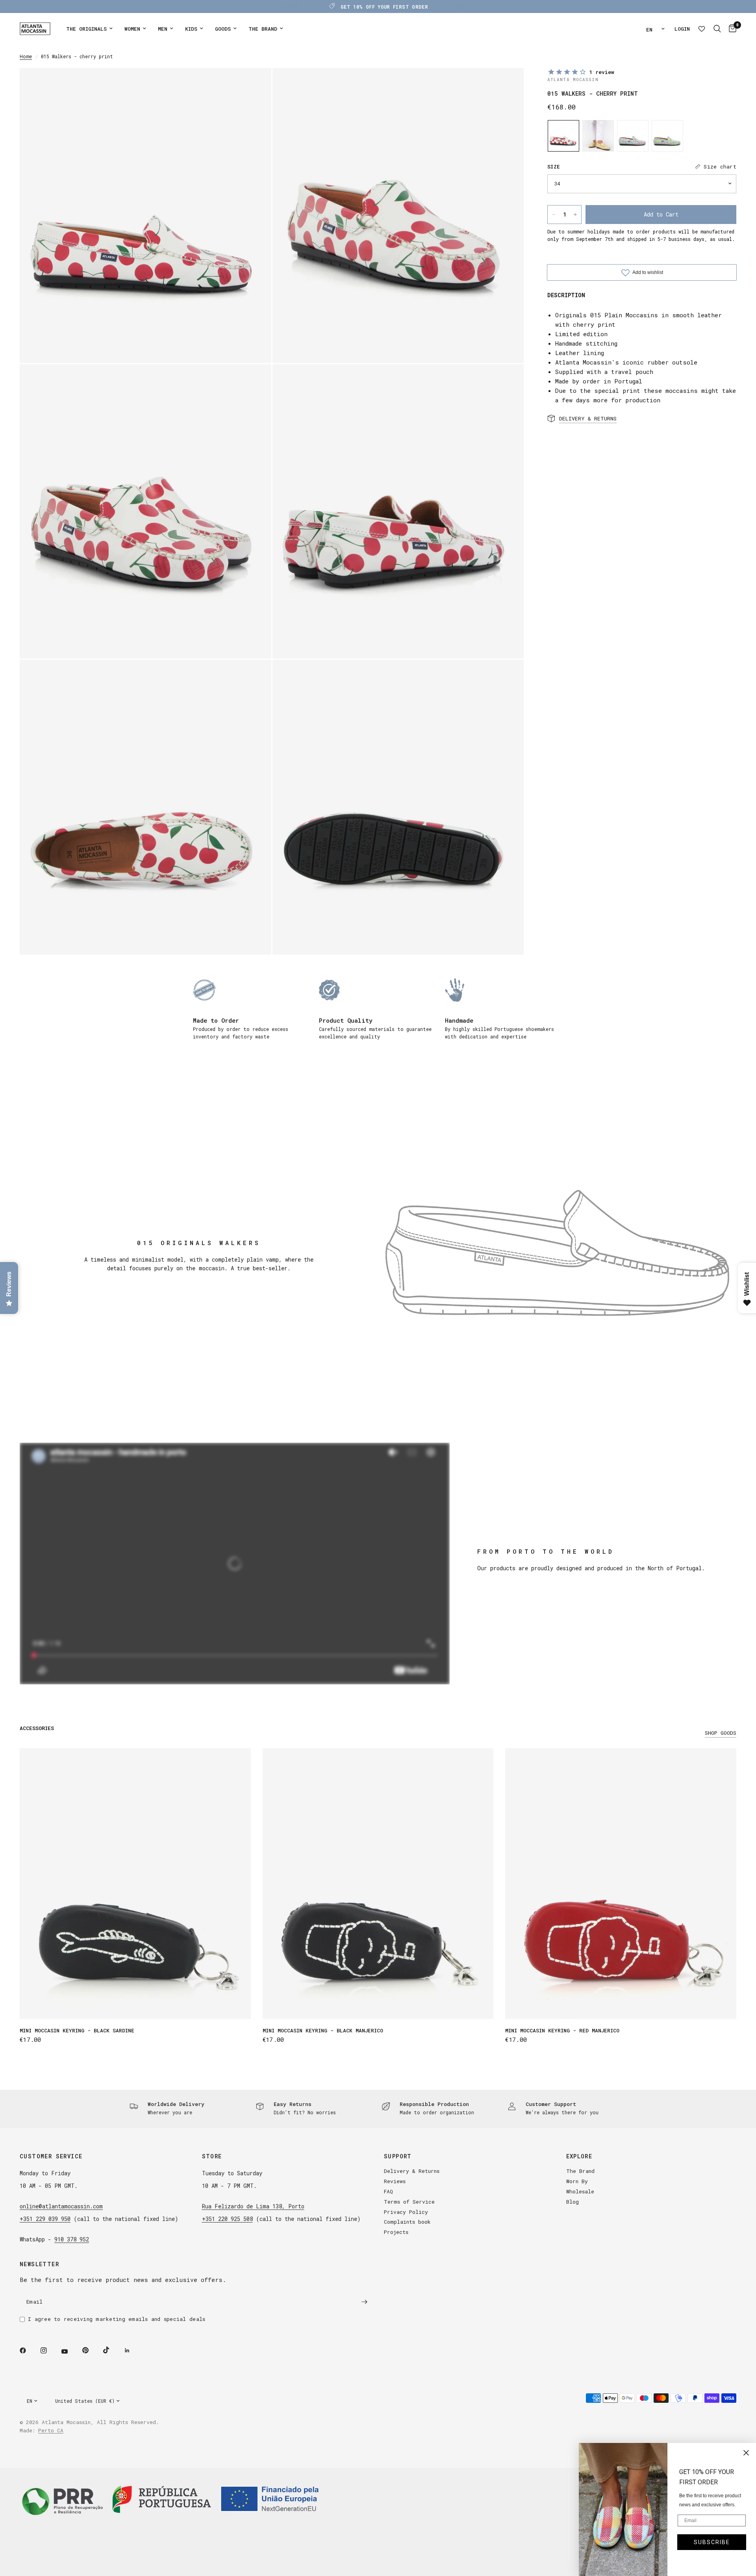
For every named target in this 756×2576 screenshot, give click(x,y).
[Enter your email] (364, 2302)
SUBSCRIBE (712, 2542)
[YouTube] (70, 2351)
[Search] (717, 29)
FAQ (388, 2191)
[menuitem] (89, 29)
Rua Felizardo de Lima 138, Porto (253, 2206)
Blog (573, 2202)
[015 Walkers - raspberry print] (633, 136)
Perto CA (51, 2430)
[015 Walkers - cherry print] (563, 136)
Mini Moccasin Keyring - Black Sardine (77, 2030)
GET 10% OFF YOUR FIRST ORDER (384, 7)
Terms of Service (409, 2202)
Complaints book (407, 2222)
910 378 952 (72, 2239)
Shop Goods (721, 1733)
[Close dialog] (746, 2453)
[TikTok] (112, 2350)
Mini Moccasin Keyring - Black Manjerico (323, 2030)
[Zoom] (255, 85)
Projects (396, 2232)
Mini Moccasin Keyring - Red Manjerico (562, 2030)
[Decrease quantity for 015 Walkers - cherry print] (554, 215)
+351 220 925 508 (227, 2219)
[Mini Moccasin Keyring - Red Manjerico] (621, 1884)
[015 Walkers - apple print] (667, 136)
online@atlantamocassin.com (61, 2206)
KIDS (191, 29)
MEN (163, 29)
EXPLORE (579, 2156)
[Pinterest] (91, 2350)
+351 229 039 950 (45, 2219)
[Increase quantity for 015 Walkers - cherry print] (575, 215)
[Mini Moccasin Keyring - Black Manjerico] (378, 1884)
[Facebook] (28, 2350)
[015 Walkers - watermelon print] (598, 136)
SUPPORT (398, 2156)
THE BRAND (263, 29)
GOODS (223, 29)
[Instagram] (49, 2350)
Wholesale (580, 2191)
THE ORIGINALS (86, 29)
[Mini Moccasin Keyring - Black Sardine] (135, 1884)
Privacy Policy (406, 2212)
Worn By (577, 2181)
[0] (731, 29)
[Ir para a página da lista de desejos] (702, 29)
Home (26, 56)
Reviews (395, 2181)
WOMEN (132, 29)
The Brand (580, 2171)
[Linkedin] (133, 2350)
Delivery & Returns (412, 2171)
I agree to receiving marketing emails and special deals (117, 2319)
